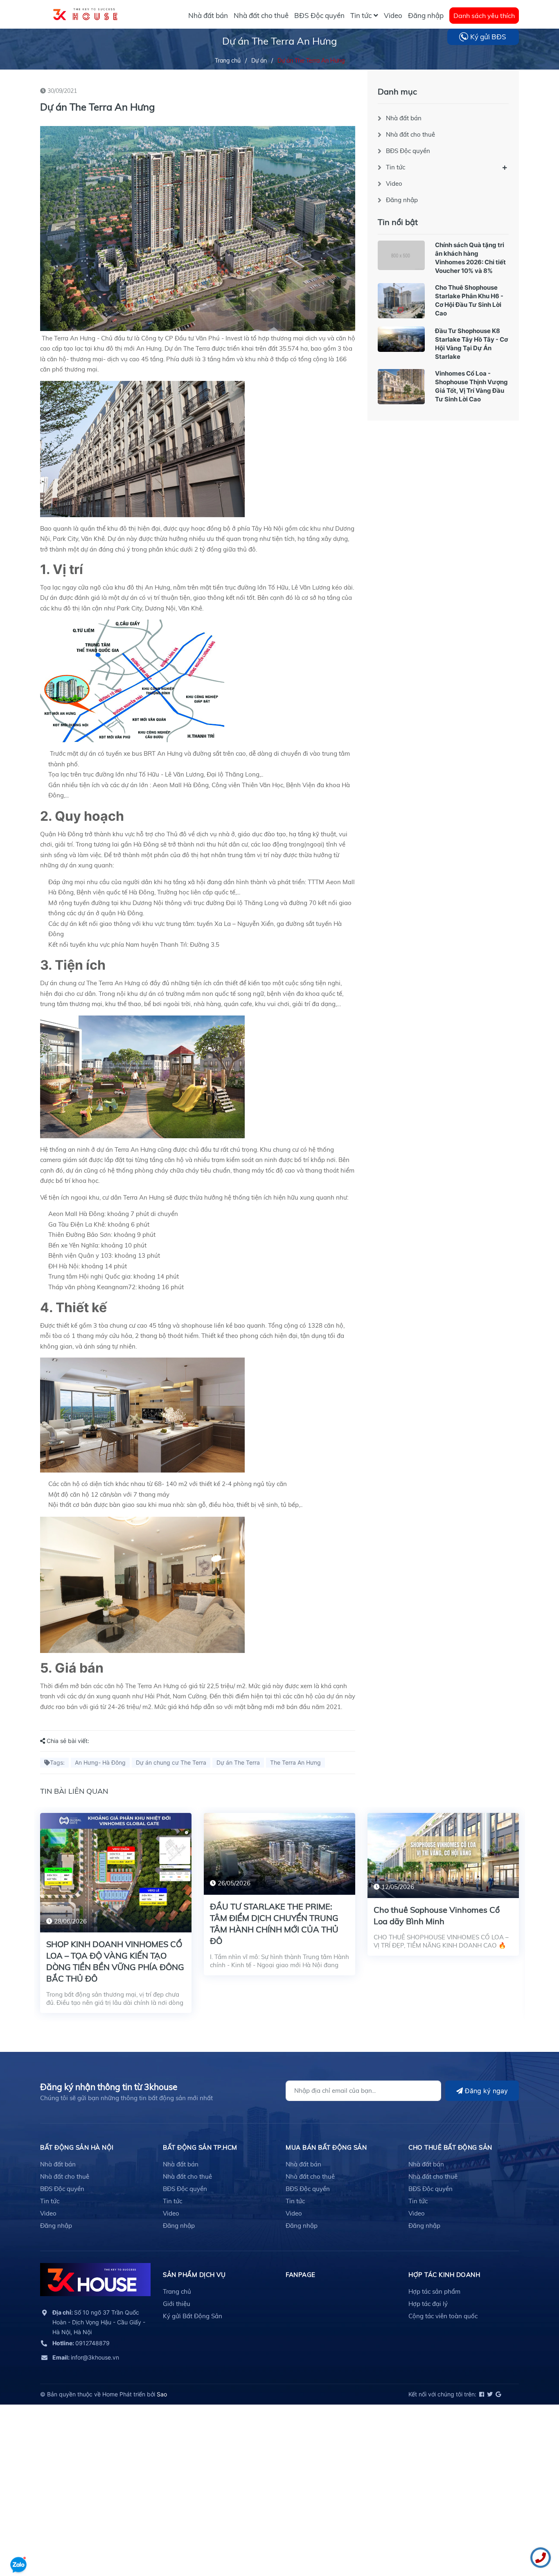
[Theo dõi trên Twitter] (489, 2394)
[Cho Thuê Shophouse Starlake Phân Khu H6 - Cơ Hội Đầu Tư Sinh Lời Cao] (401, 301)
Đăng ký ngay (485, 2091)
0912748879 (81, 2343)
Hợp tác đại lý (428, 2304)
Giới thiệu (177, 2304)
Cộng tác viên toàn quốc (443, 2316)
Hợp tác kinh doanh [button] (444, 2275)
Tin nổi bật (398, 222)
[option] (116, 1919)
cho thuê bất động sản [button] (450, 2147)
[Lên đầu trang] (18, 2541)
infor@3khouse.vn (86, 2357)
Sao (162, 2394)
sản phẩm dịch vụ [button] (194, 2275)
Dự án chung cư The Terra (171, 1762)
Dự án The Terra (238, 1762)
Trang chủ (177, 2291)
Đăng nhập (402, 200)
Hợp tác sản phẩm (434, 2291)
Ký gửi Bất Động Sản (193, 2316)
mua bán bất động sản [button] (326, 2147)
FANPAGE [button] (301, 2275)
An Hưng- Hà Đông (100, 1762)
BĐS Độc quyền (408, 151)
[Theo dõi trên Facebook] (481, 2394)
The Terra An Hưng (295, 1762)
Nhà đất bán (404, 118)
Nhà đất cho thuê (410, 134)
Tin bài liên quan (74, 1791)
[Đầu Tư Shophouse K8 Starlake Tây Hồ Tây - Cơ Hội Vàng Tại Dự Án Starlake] (401, 339)
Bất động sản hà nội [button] (77, 2147)
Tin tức (396, 167)
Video (394, 184)
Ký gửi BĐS (488, 37)
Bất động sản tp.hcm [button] (200, 2147)
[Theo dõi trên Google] (498, 2394)
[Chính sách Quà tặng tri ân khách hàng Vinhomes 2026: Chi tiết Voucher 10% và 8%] (401, 255)
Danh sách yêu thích (484, 16)
